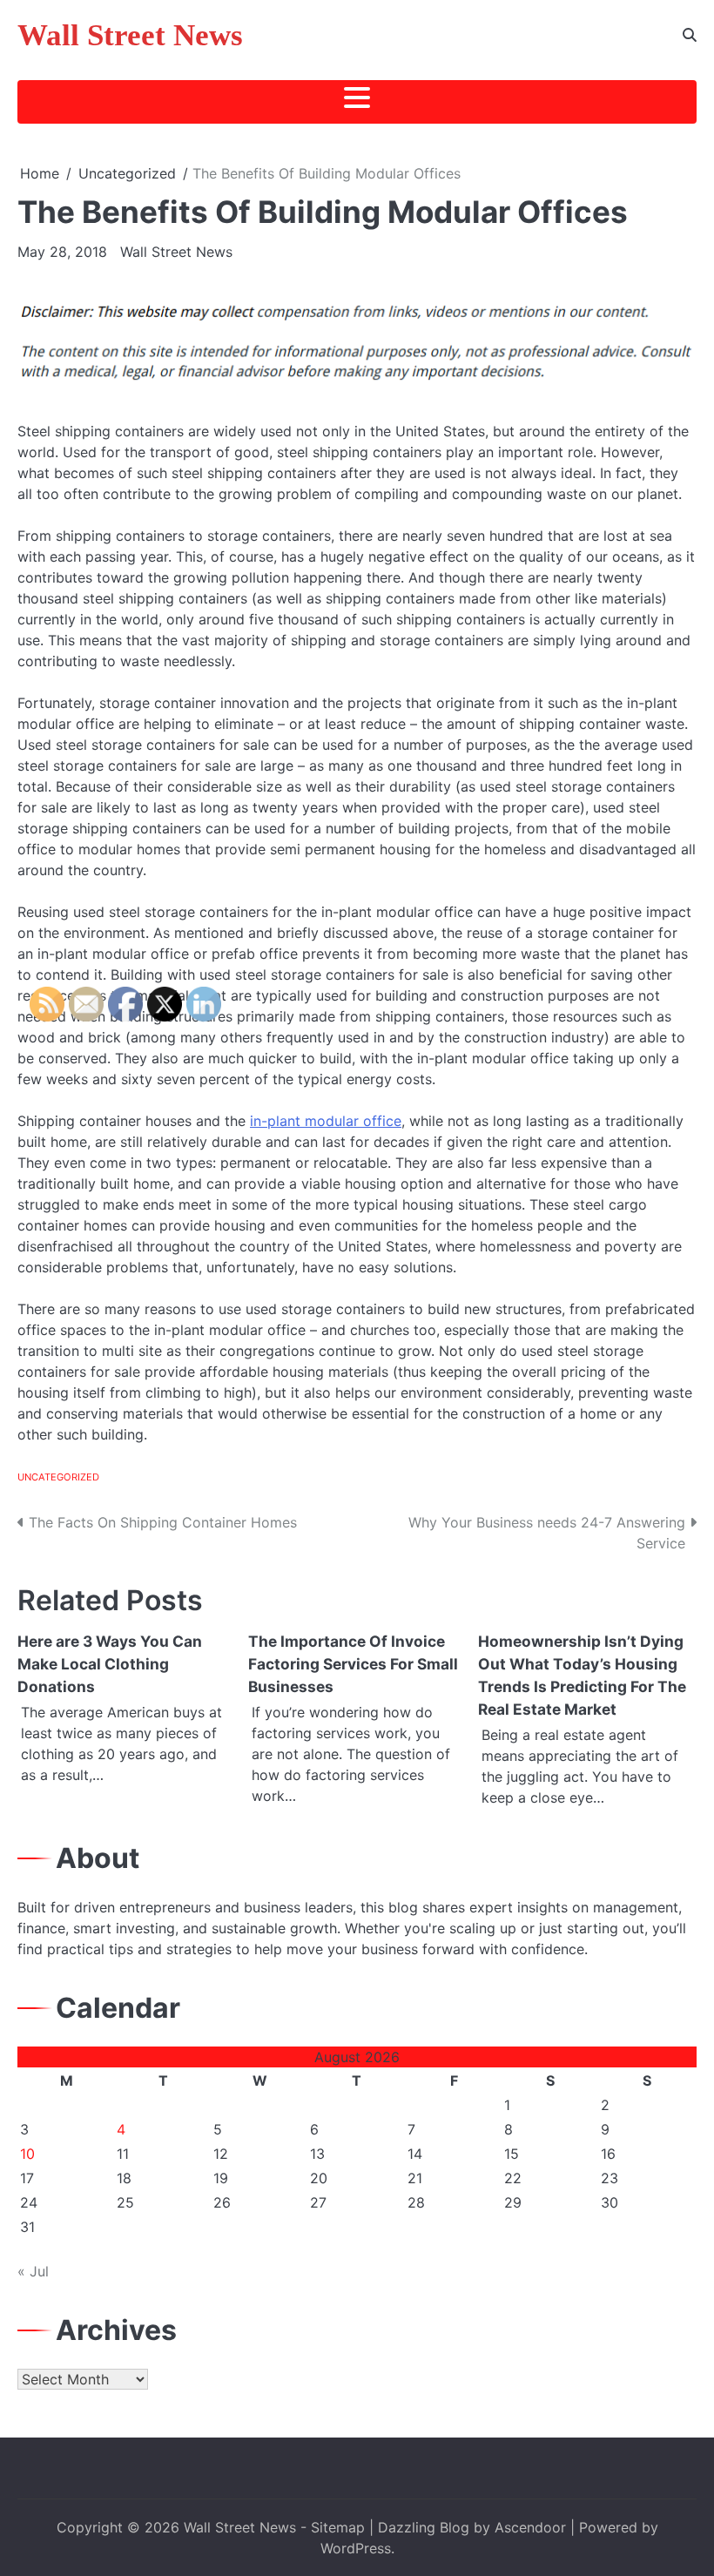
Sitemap (338, 2527)
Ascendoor (530, 2527)
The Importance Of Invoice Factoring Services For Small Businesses (353, 1664)
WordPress (356, 2548)
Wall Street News (130, 35)
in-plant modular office (326, 1121)
